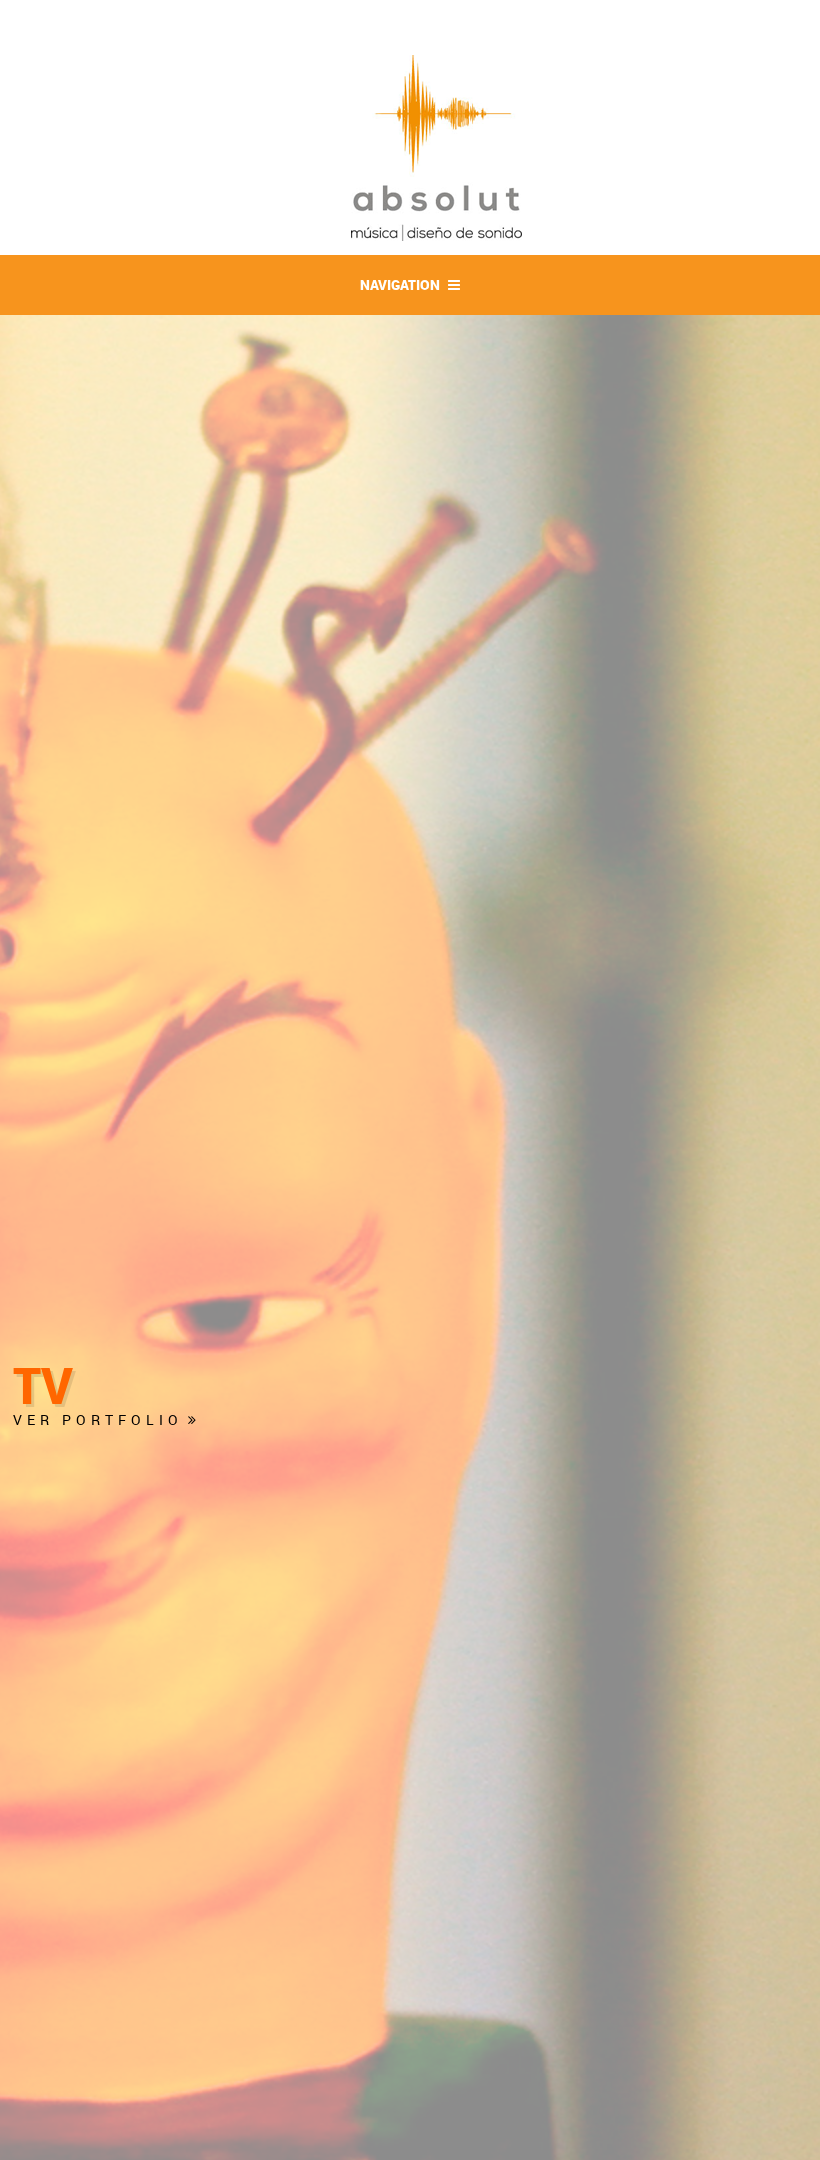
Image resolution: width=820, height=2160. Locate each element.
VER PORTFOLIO (98, 1419)
